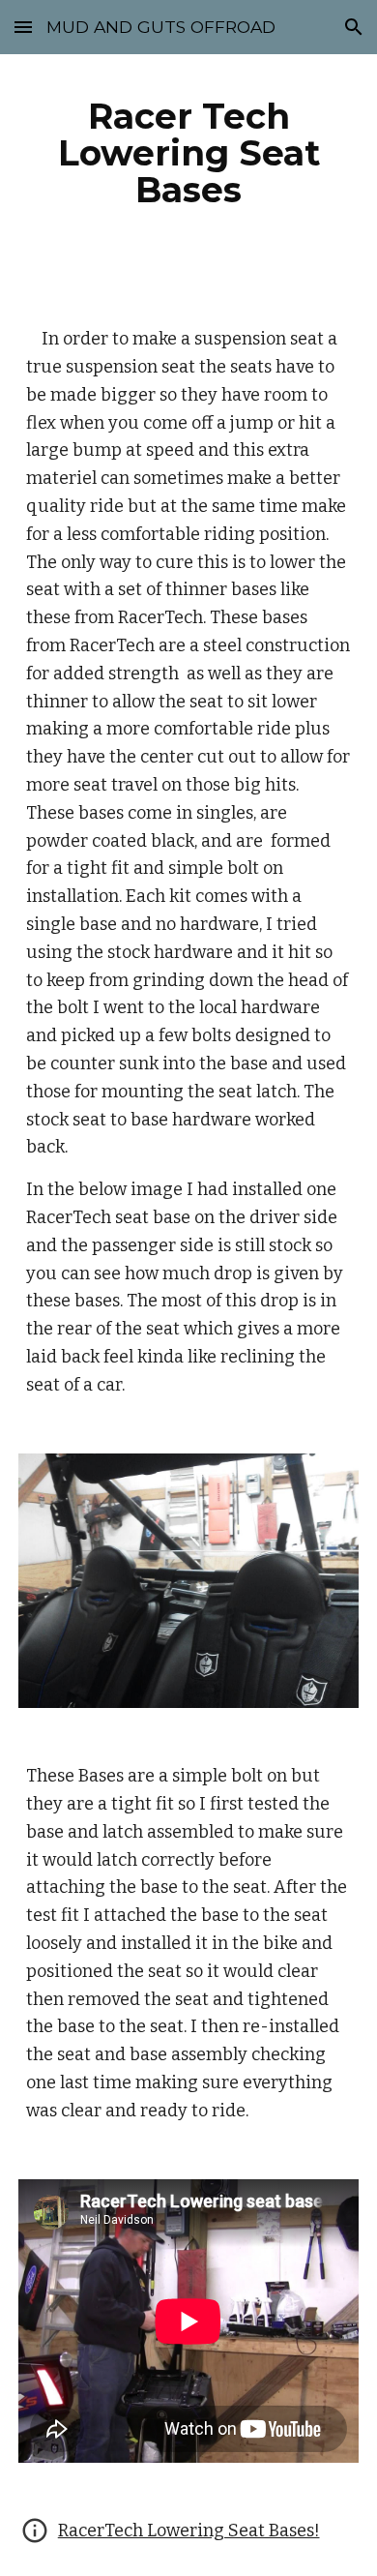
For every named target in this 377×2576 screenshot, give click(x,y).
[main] (188, 153)
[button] (23, 27)
